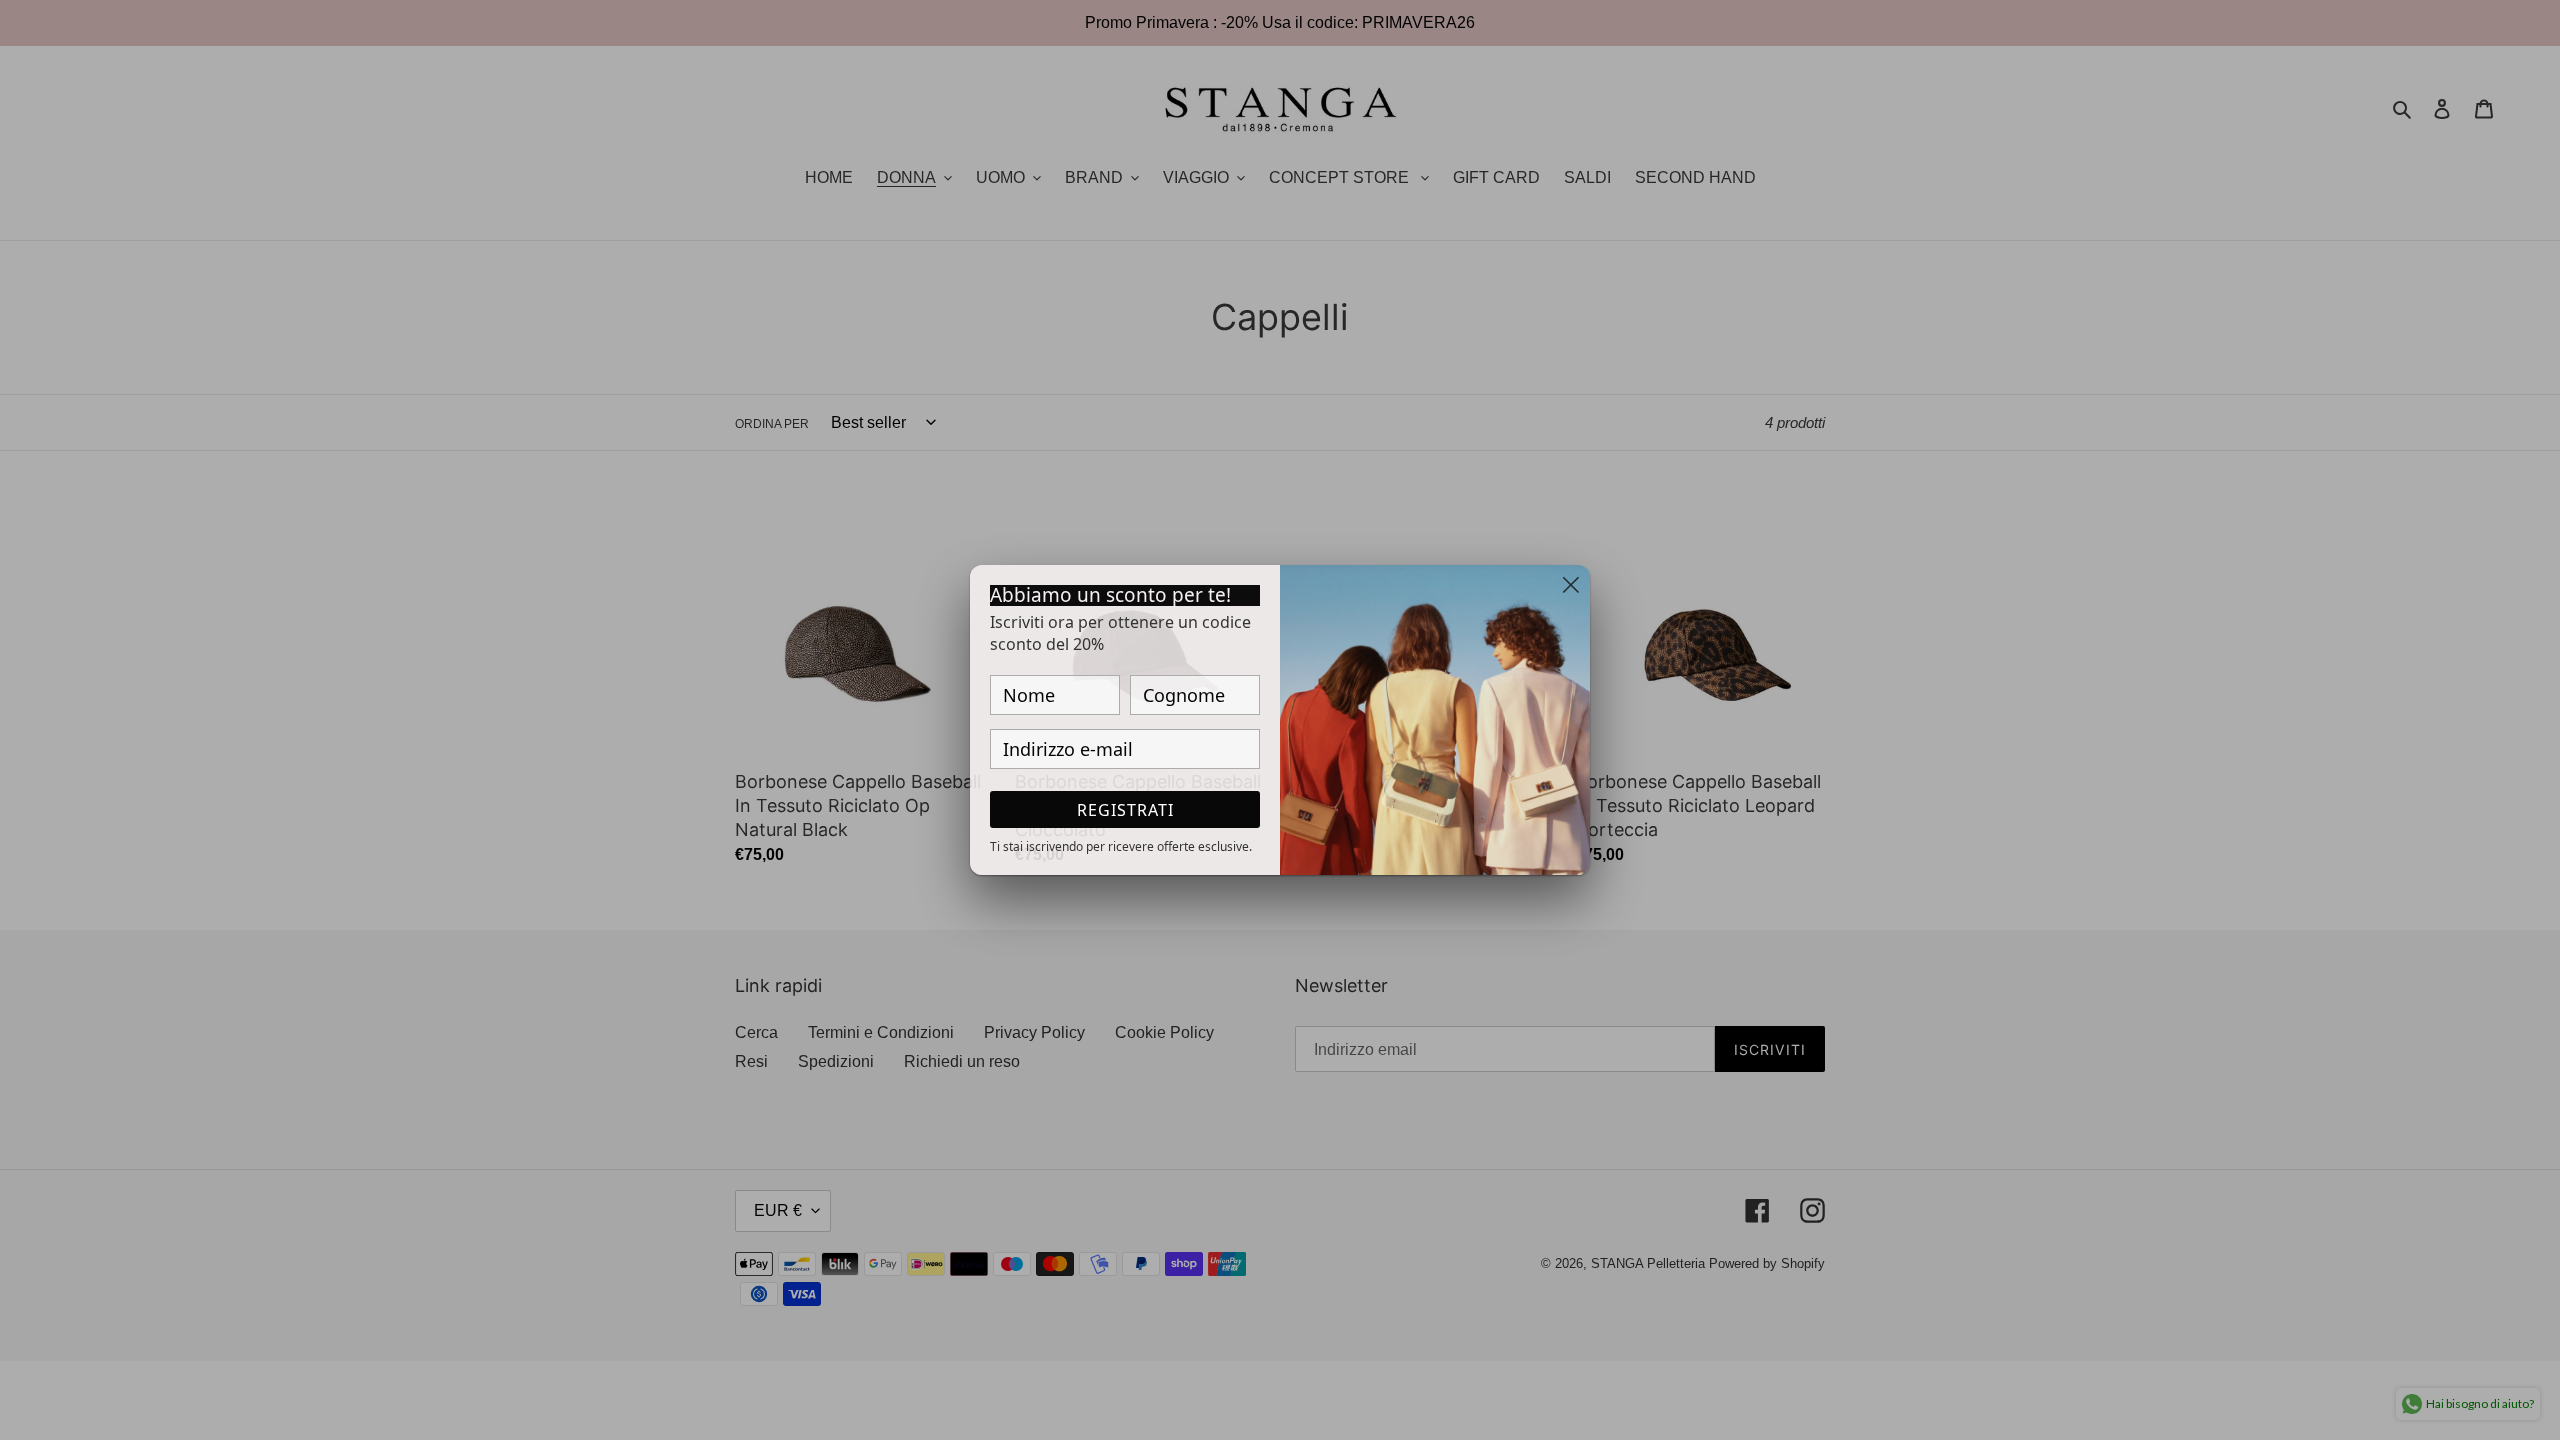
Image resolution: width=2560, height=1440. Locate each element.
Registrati (1125, 810)
